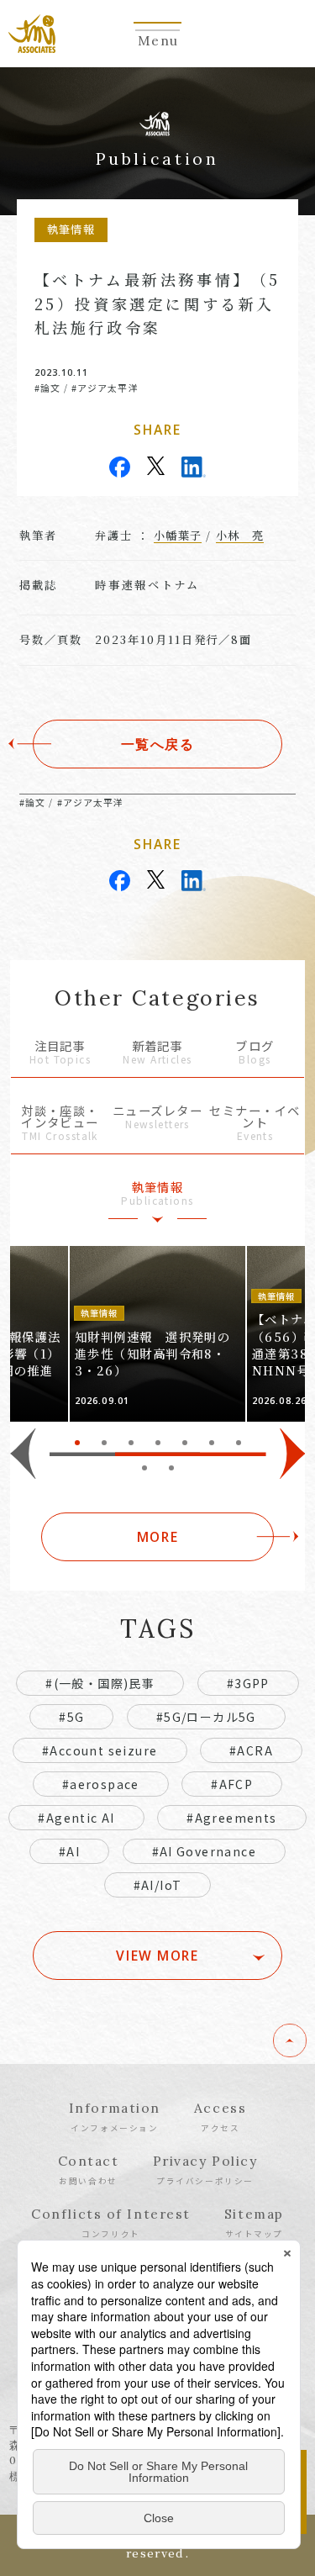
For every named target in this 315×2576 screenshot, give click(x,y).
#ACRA (251, 1750)
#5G (71, 1717)
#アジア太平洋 (105, 388)
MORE (157, 1537)
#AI (69, 1851)
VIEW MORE (157, 1956)
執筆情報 (157, 1194)
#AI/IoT (158, 1885)
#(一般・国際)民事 (100, 1683)
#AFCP (232, 1784)
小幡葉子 (178, 535)
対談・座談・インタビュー (60, 1124)
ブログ (255, 1053)
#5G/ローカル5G (206, 1717)
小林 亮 (240, 535)
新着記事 (157, 1053)
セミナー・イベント (255, 1124)
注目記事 (60, 1053)
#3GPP (248, 1683)
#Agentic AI (76, 1818)
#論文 (47, 388)
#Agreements (231, 1818)
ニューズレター (157, 1118)
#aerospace (101, 1784)
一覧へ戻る (158, 744)
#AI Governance (205, 1851)
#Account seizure (100, 1750)
